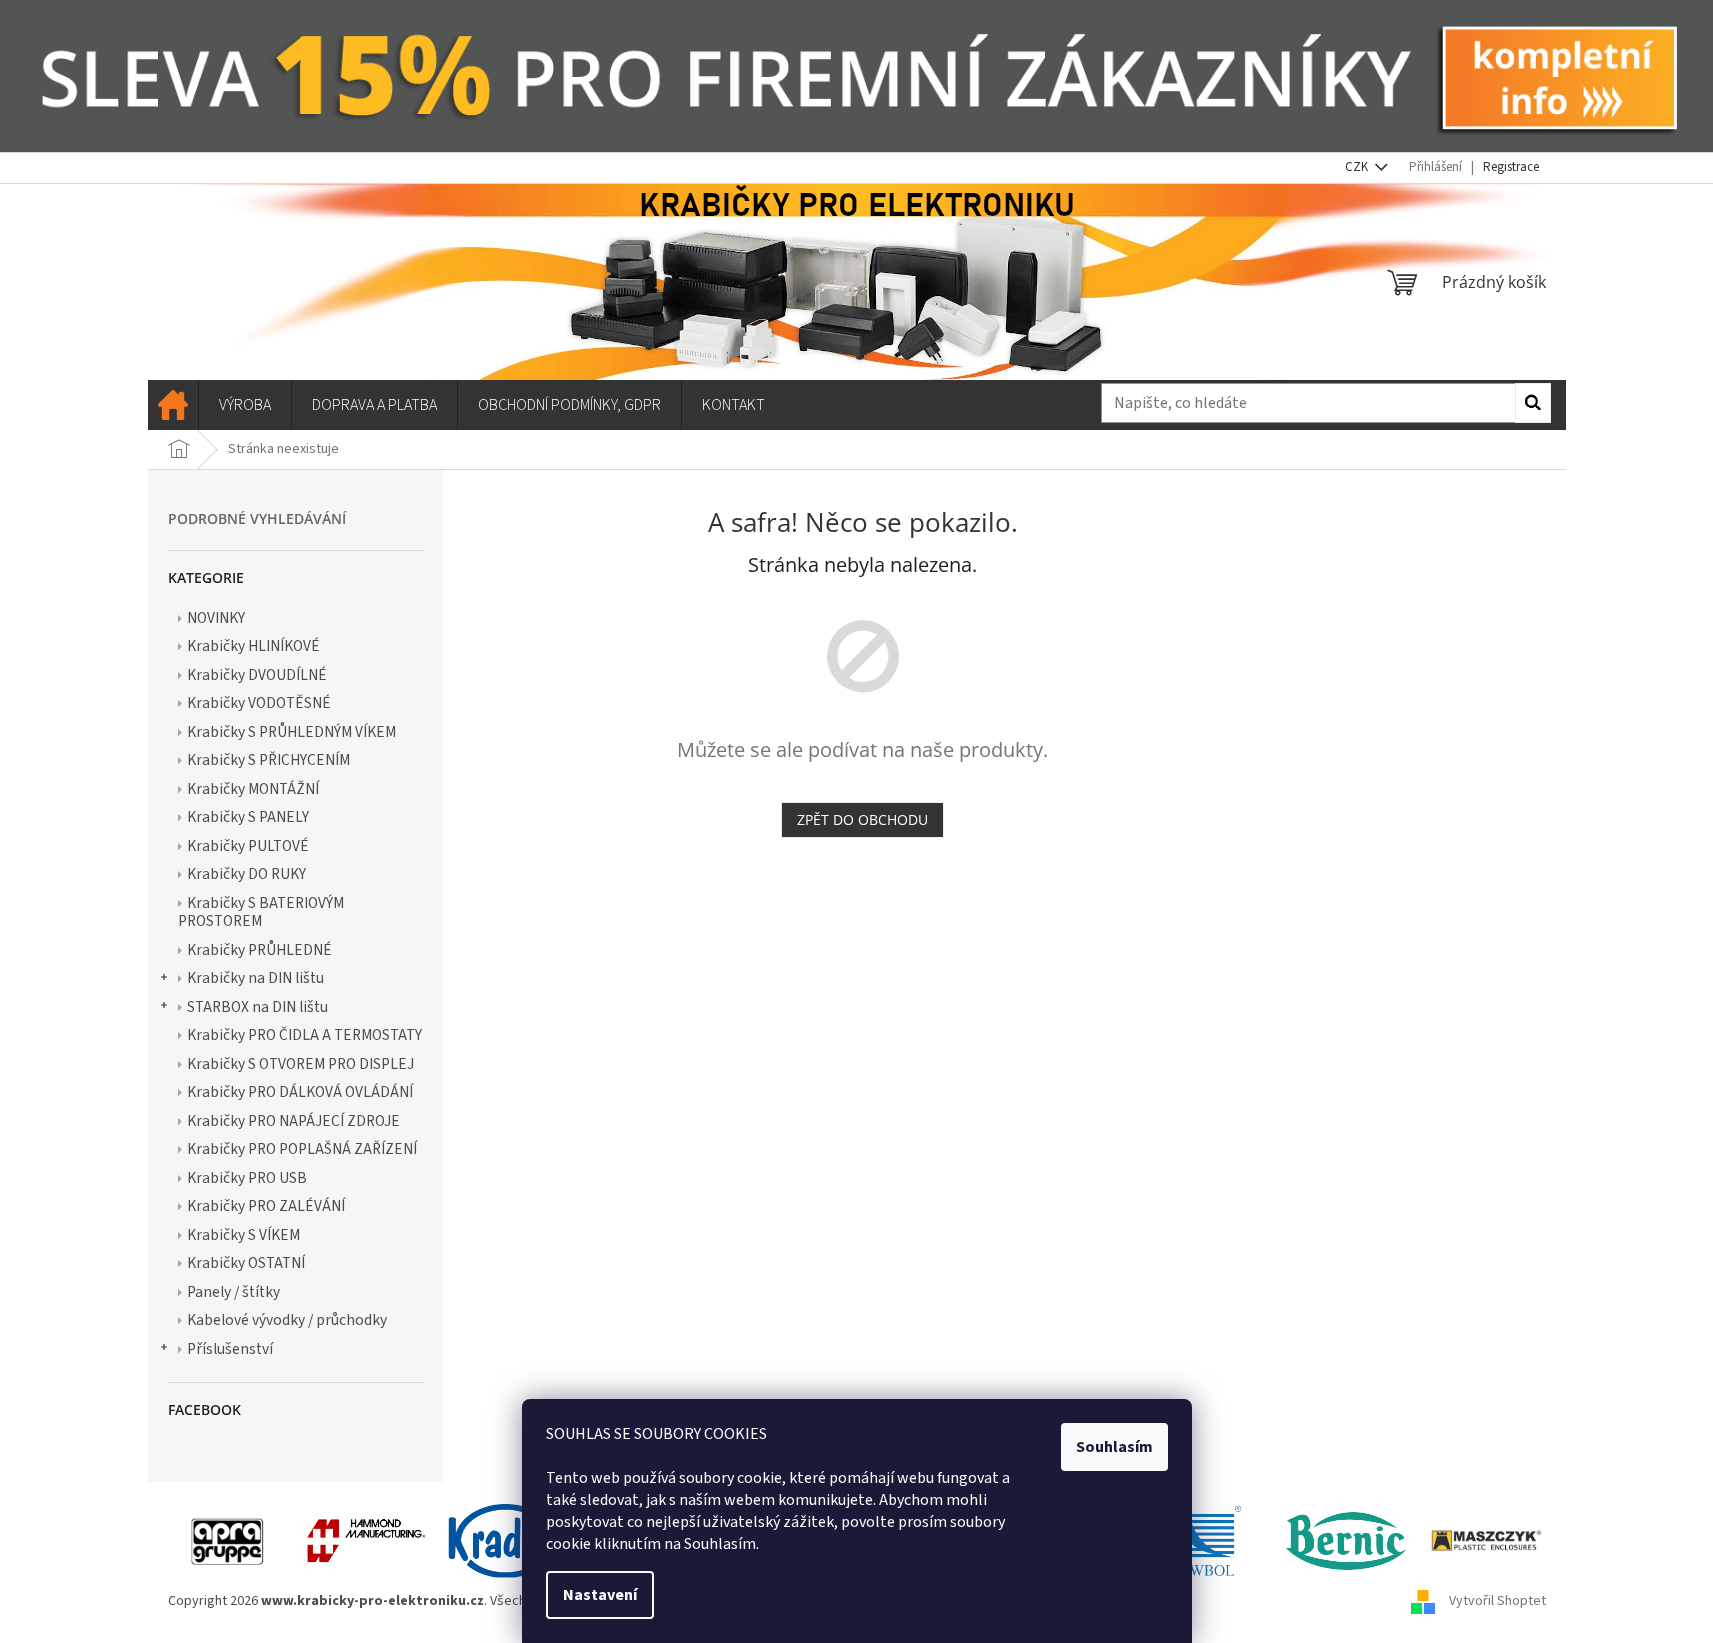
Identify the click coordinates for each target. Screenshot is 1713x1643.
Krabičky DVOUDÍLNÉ (257, 675)
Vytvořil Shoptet (1497, 1602)
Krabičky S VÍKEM (243, 1235)
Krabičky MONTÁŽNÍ (253, 789)
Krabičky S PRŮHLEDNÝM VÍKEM (291, 732)
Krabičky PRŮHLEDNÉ (259, 950)
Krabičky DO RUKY (246, 874)
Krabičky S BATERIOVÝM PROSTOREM (261, 912)
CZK (1358, 167)
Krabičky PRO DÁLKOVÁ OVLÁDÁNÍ (300, 1092)
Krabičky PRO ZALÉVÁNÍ (266, 1206)
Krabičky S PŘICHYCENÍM (268, 760)
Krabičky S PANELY (248, 817)
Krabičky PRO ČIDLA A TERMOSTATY (304, 1035)
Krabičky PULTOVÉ (248, 846)
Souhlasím (1114, 1447)
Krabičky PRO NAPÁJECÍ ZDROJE (293, 1121)
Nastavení (600, 1595)
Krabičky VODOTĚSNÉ (259, 703)
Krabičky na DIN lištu (255, 978)
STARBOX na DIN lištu (257, 1007)
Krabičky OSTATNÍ (246, 1263)
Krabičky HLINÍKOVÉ (253, 646)
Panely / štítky (233, 1292)
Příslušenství (230, 1349)
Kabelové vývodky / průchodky (287, 1320)
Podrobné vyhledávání (257, 518)
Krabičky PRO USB (247, 1178)
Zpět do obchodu (862, 819)
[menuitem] (173, 405)
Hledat (1533, 403)
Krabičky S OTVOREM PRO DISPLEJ (300, 1064)
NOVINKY (216, 618)
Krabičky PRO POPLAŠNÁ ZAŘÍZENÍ (302, 1149)
